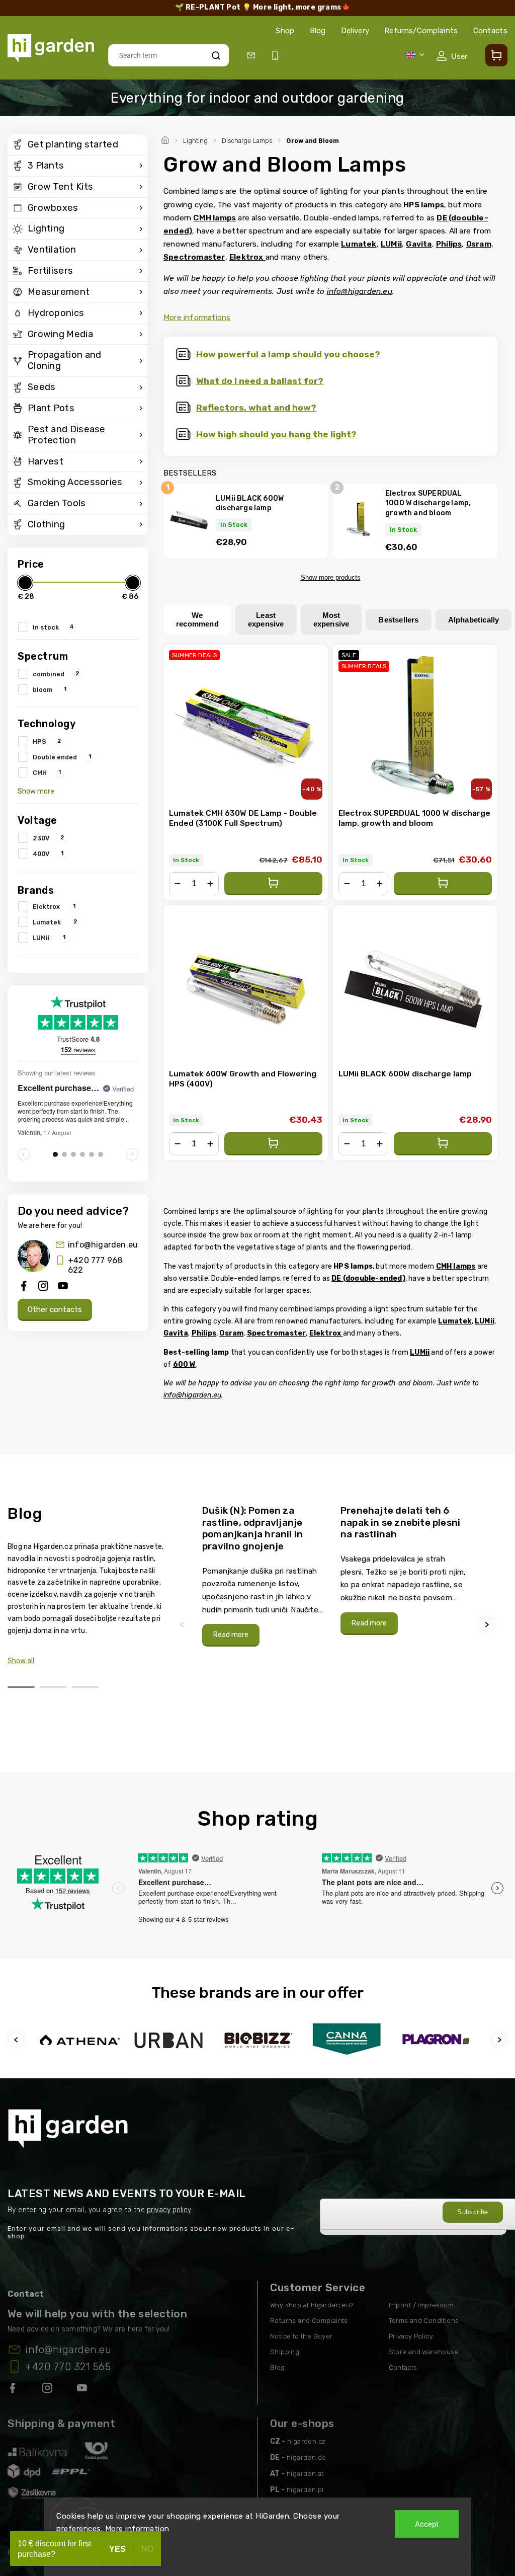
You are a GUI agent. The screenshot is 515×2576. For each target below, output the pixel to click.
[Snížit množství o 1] (178, 884)
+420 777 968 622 (95, 1265)
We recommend (197, 619)
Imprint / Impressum (421, 2305)
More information (137, 2529)
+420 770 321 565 (68, 2367)
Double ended (62, 757)
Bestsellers (398, 620)
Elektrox (54, 906)
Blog (318, 31)
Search (216, 55)
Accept (427, 2524)
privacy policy (169, 2210)
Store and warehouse (424, 2352)
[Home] (166, 139)
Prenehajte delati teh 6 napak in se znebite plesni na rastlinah (400, 1522)
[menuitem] (77, 145)
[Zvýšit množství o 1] (210, 884)
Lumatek (55, 922)
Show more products (331, 577)
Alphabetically (474, 620)
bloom (50, 689)
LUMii (49, 938)
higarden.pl (305, 2490)
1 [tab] (21, 1687)
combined (56, 674)
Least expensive (266, 619)
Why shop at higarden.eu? (312, 2305)
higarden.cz (306, 2441)
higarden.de (306, 2457)
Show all (21, 1661)
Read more (231, 1635)
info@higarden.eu (103, 1245)
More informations (197, 318)
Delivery (355, 31)
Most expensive (331, 619)
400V (48, 853)
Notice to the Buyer (302, 2336)
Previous (184, 1625)
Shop (285, 31)
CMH (47, 772)
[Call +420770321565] (277, 56)
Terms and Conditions (424, 2321)
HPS (47, 741)
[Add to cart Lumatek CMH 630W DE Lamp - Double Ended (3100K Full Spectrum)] (273, 884)
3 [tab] (85, 1687)
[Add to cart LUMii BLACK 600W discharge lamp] (443, 1144)
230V (48, 838)
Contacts (490, 31)
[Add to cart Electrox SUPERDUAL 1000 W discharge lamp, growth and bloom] (443, 884)
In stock (53, 627)
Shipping (285, 2352)
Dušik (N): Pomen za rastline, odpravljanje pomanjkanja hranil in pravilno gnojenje (252, 1528)
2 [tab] (53, 1687)
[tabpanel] (265, 1576)
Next (488, 1625)
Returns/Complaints (421, 31)
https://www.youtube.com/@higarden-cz (86, 2390)
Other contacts (55, 1309)
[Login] (452, 56)
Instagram (48, 2390)
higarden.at (305, 2474)
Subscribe (473, 2212)
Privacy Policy (411, 2336)
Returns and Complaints (309, 2321)
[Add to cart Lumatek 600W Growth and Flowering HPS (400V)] (273, 1144)
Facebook (14, 2390)
